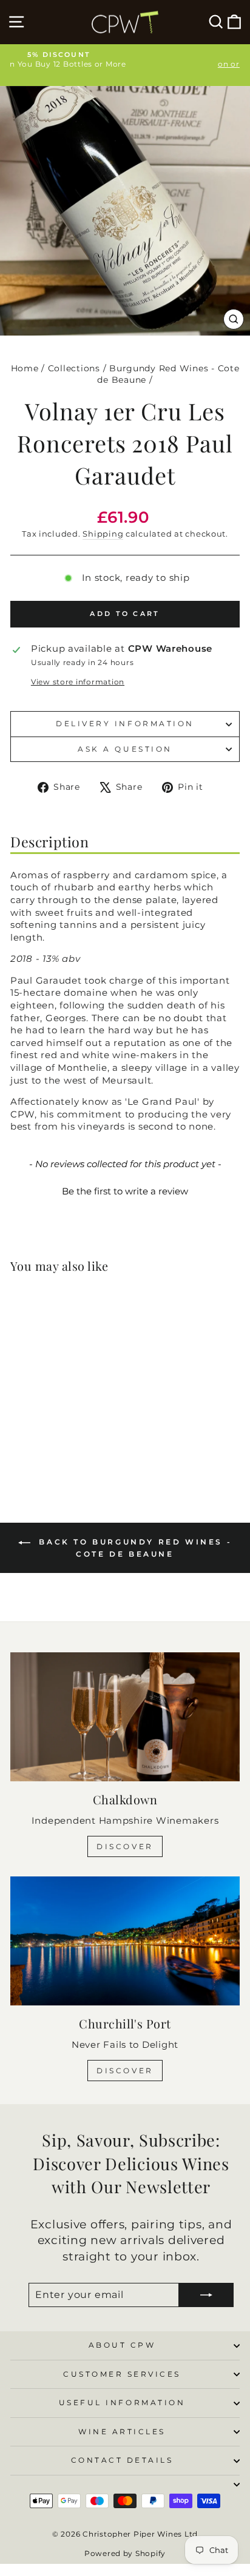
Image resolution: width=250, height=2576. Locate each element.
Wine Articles (122, 2432)
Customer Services (122, 2374)
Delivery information (125, 724)
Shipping (103, 534)
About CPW (122, 2345)
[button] (125, 1190)
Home (25, 368)
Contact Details (122, 2460)
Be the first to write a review (125, 1191)
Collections (74, 368)
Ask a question (125, 749)
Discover (125, 1846)
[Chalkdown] (125, 1717)
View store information (78, 682)
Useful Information (122, 2403)
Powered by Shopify (125, 2553)
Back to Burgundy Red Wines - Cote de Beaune (133, 1548)
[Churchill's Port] (125, 1941)
